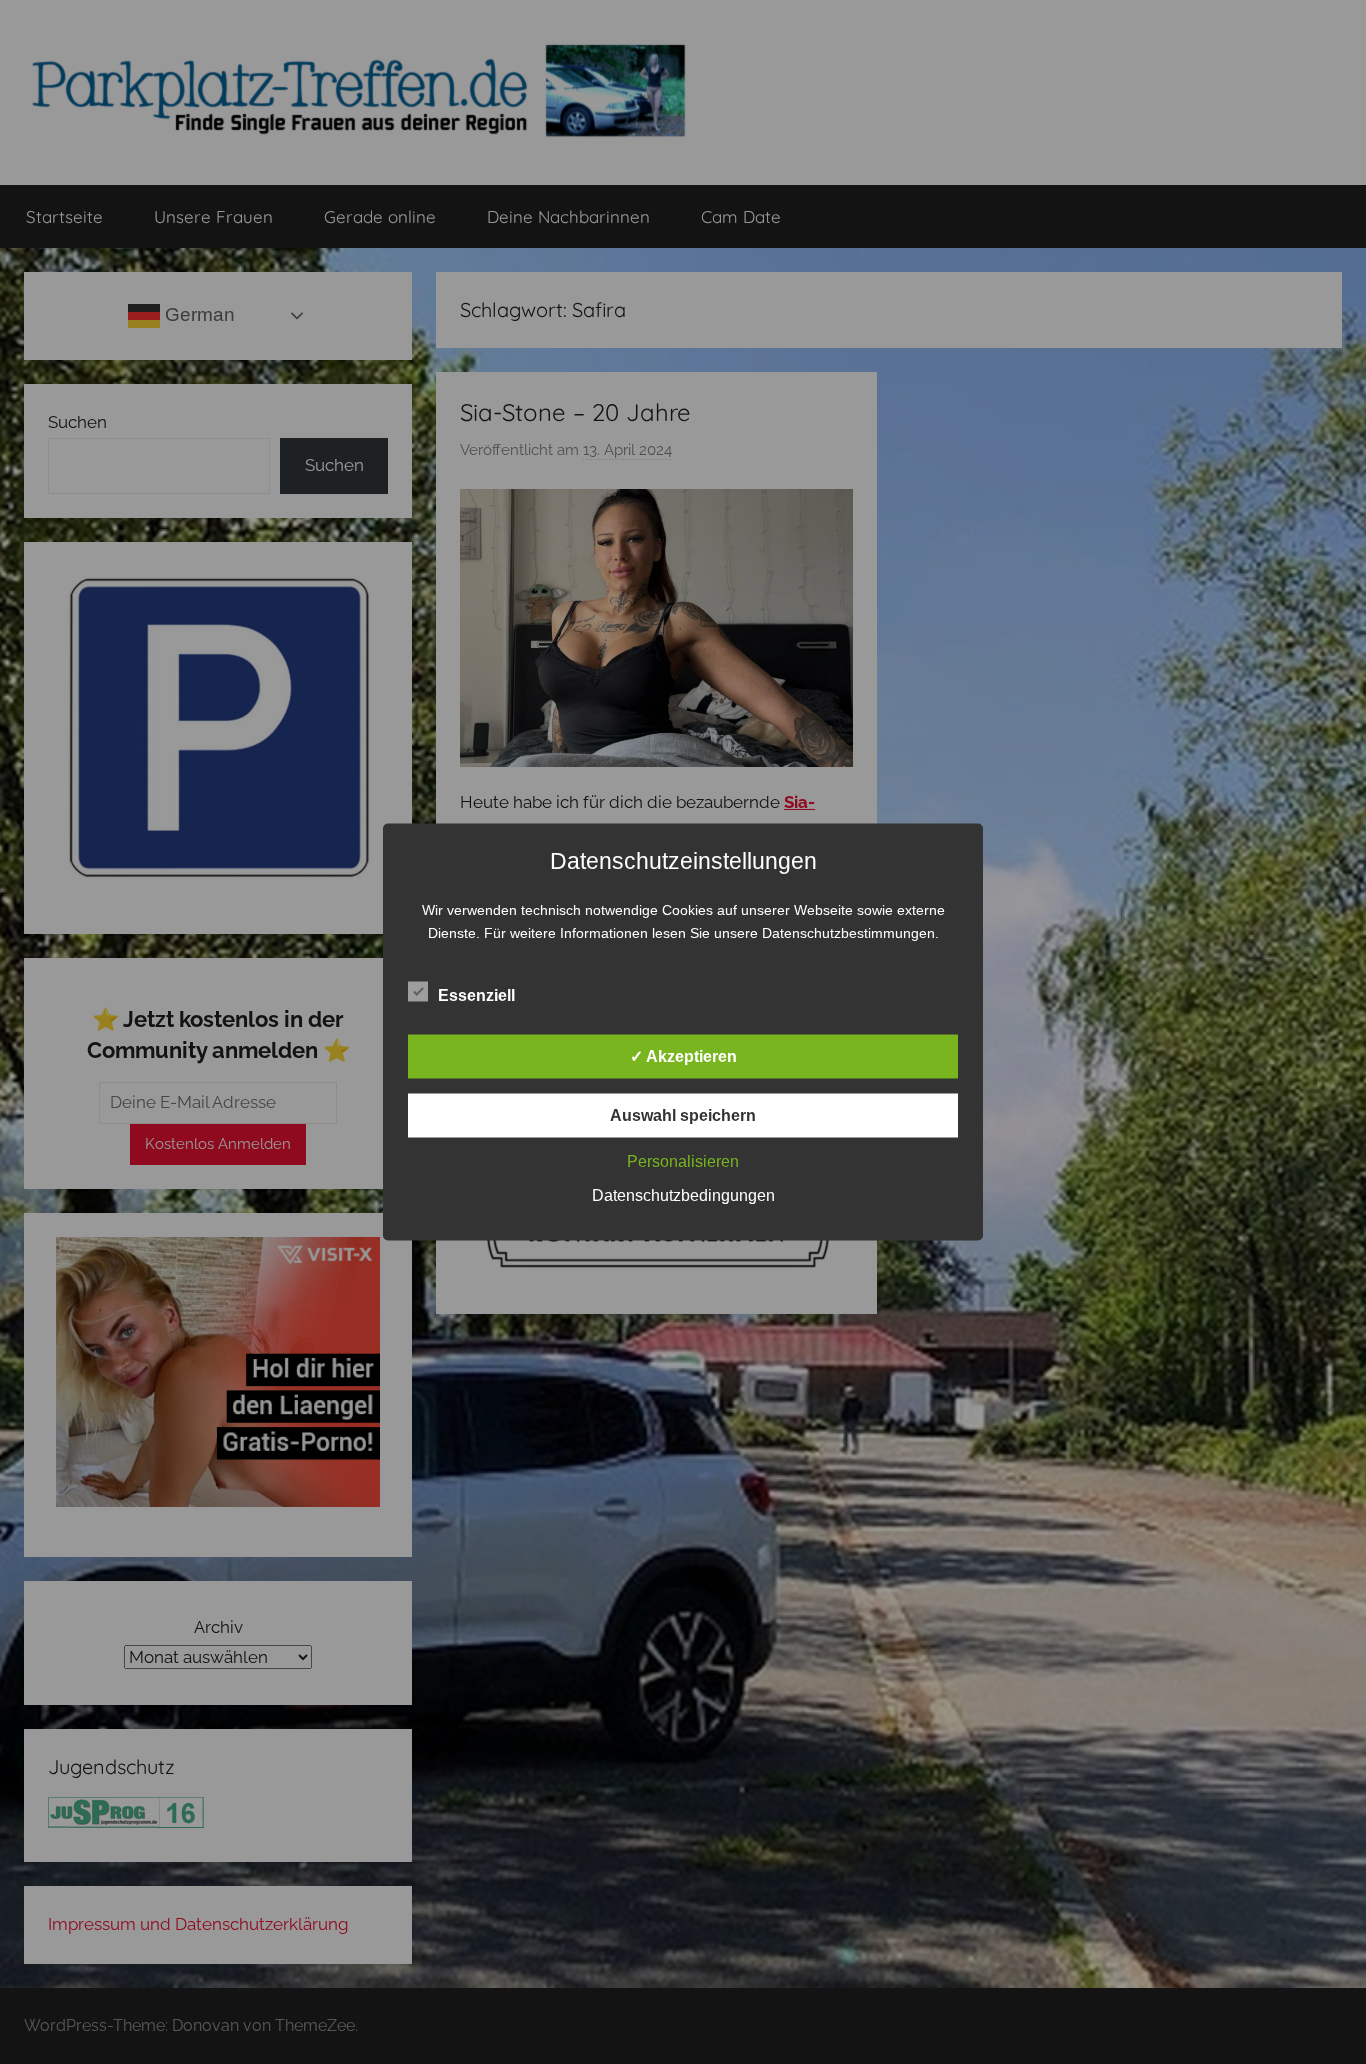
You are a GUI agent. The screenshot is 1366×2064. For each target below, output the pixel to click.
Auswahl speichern (683, 1115)
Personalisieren (683, 1161)
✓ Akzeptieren (683, 1056)
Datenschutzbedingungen (683, 1195)
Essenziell (476, 995)
